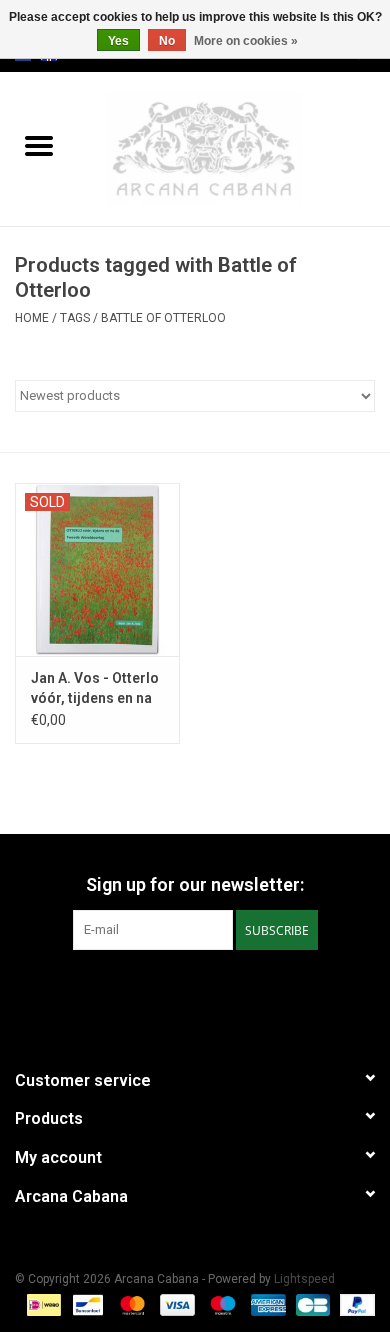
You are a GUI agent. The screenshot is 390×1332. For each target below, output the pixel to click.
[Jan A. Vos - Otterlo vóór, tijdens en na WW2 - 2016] (97, 569)
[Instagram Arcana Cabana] (213, 991)
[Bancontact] (86, 1304)
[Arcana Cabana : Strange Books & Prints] (234, 148)
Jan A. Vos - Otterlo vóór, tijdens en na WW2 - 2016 (95, 689)
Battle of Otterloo (163, 318)
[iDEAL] (42, 1304)
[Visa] (175, 1304)
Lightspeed (304, 1279)
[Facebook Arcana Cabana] (178, 991)
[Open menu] (39, 145)
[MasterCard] (130, 1304)
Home (32, 318)
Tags (75, 318)
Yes (118, 41)
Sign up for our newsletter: (195, 884)
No (167, 41)
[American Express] (266, 1304)
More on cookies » (246, 41)
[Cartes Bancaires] (311, 1304)
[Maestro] (220, 1304)
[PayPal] (354, 1304)
